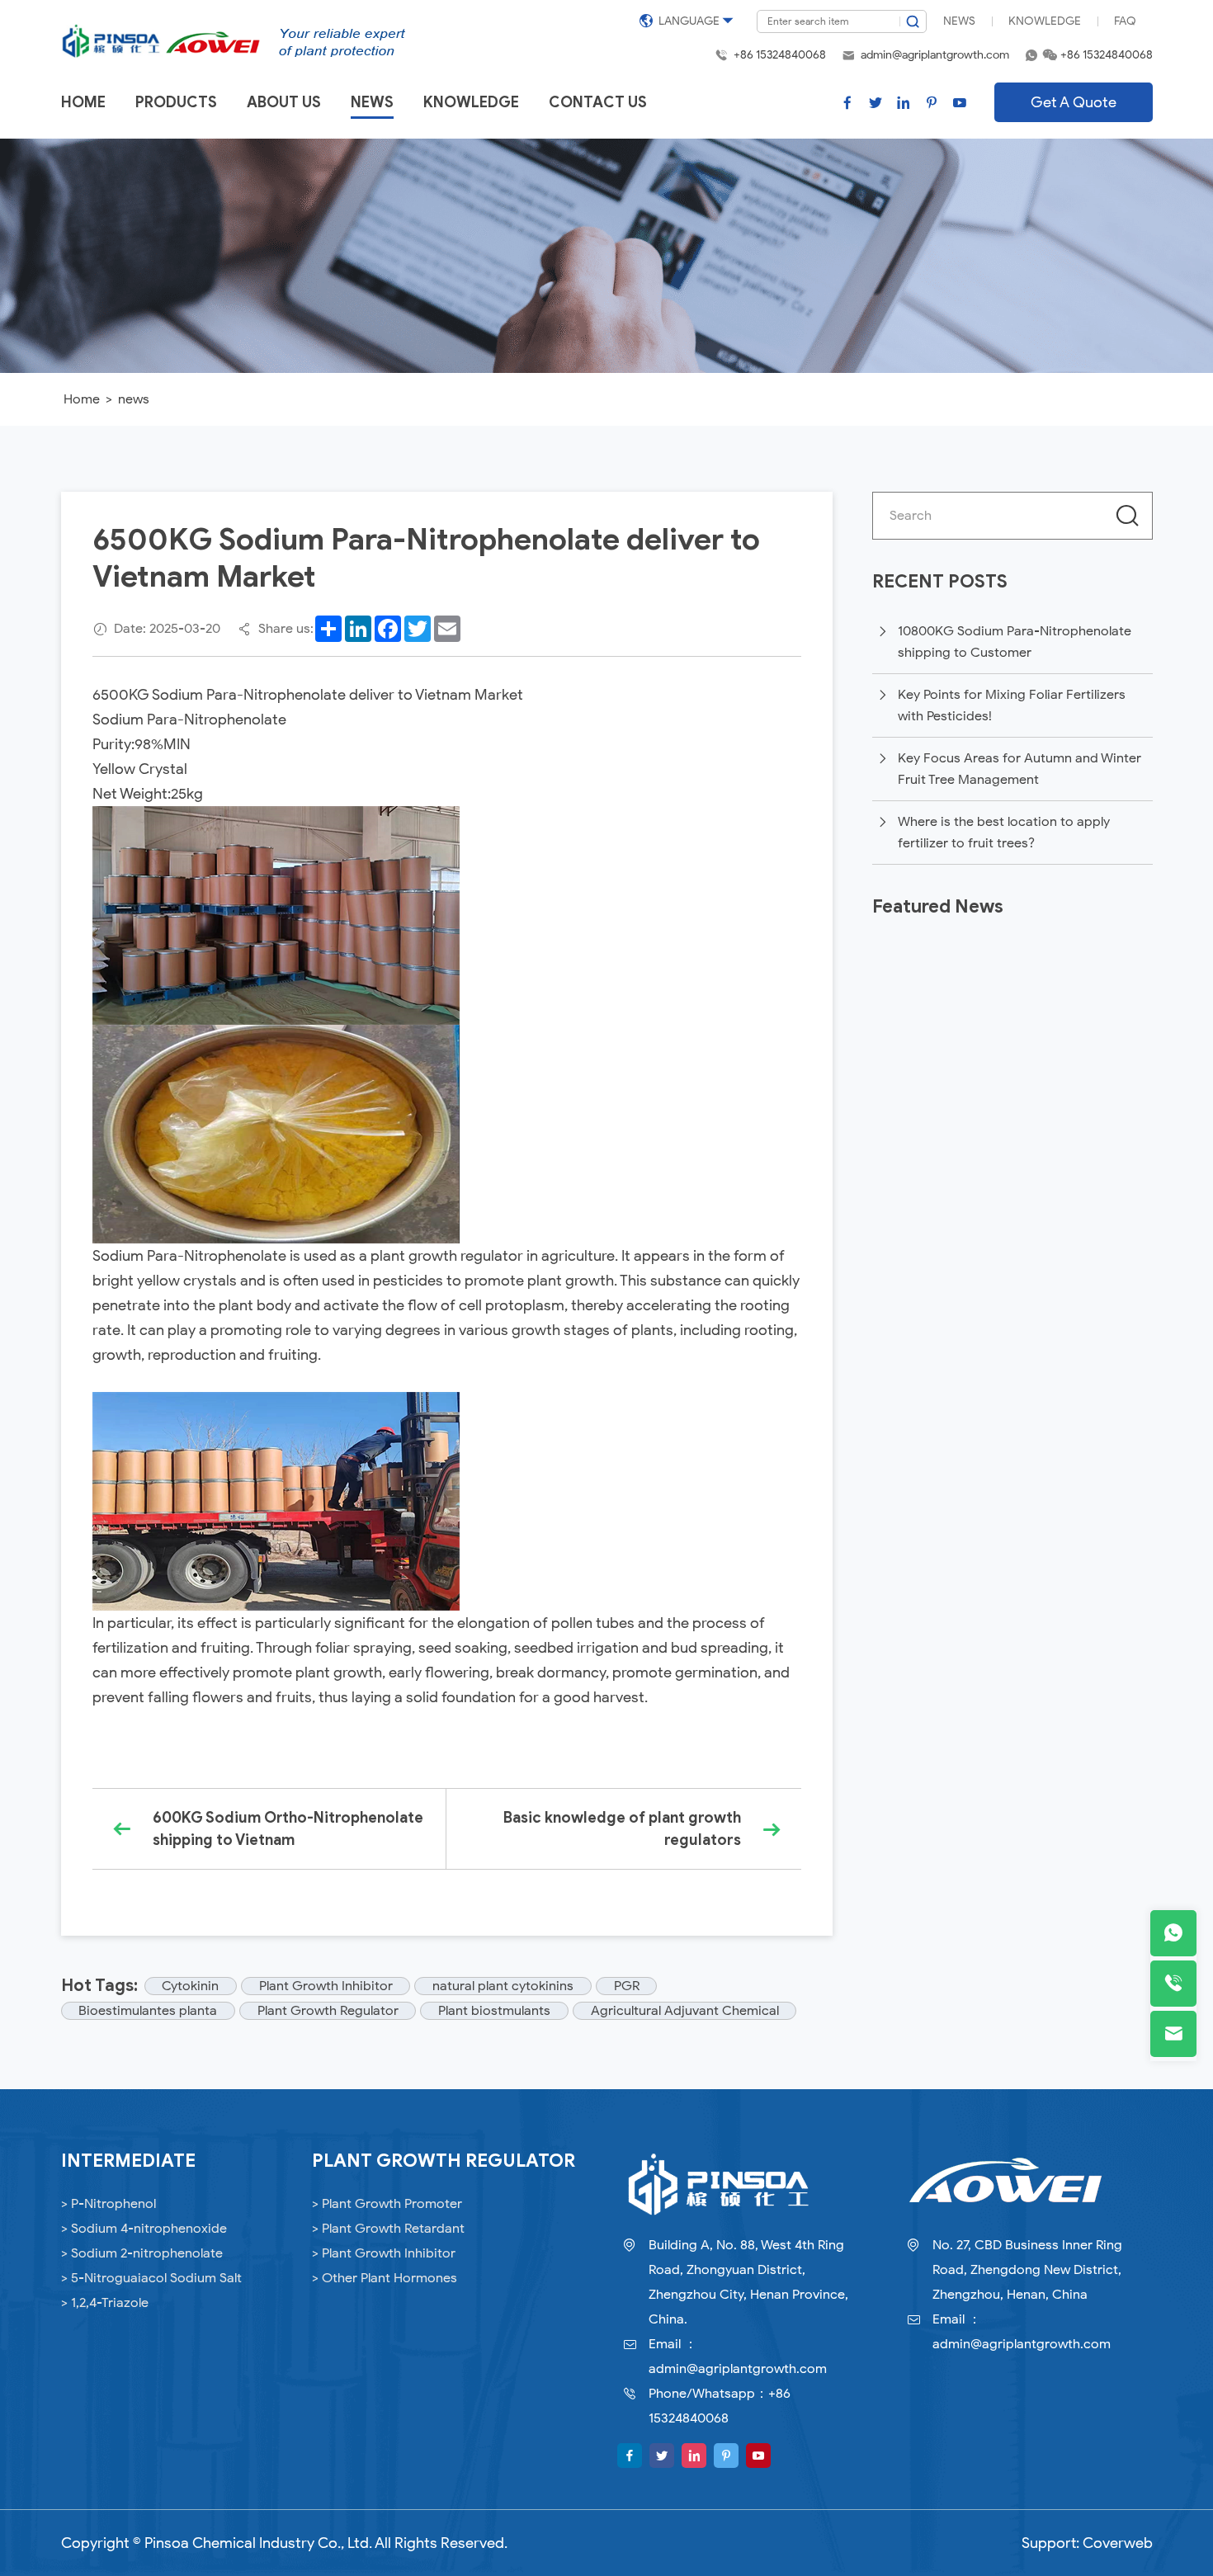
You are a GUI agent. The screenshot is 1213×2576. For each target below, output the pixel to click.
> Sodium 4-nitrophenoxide (144, 2229)
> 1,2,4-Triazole (105, 2303)
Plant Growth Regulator (328, 2011)
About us (284, 102)
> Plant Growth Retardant (388, 2229)
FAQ (1125, 21)
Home (83, 102)
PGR (627, 1986)
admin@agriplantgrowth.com (935, 55)
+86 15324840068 (780, 55)
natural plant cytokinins (503, 1986)
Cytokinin (190, 1986)
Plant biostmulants (494, 2011)
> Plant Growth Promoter (387, 2204)
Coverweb (1118, 2543)
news (134, 399)
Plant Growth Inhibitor (326, 1986)
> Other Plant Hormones (385, 2278)
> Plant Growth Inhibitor (384, 2253)
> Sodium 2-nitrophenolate (142, 2253)
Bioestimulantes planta (148, 2011)
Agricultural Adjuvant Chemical (685, 2011)
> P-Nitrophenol (109, 2204)
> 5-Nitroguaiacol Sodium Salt (151, 2278)
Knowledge (1045, 21)
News (959, 21)
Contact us (598, 102)
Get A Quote (1074, 102)
